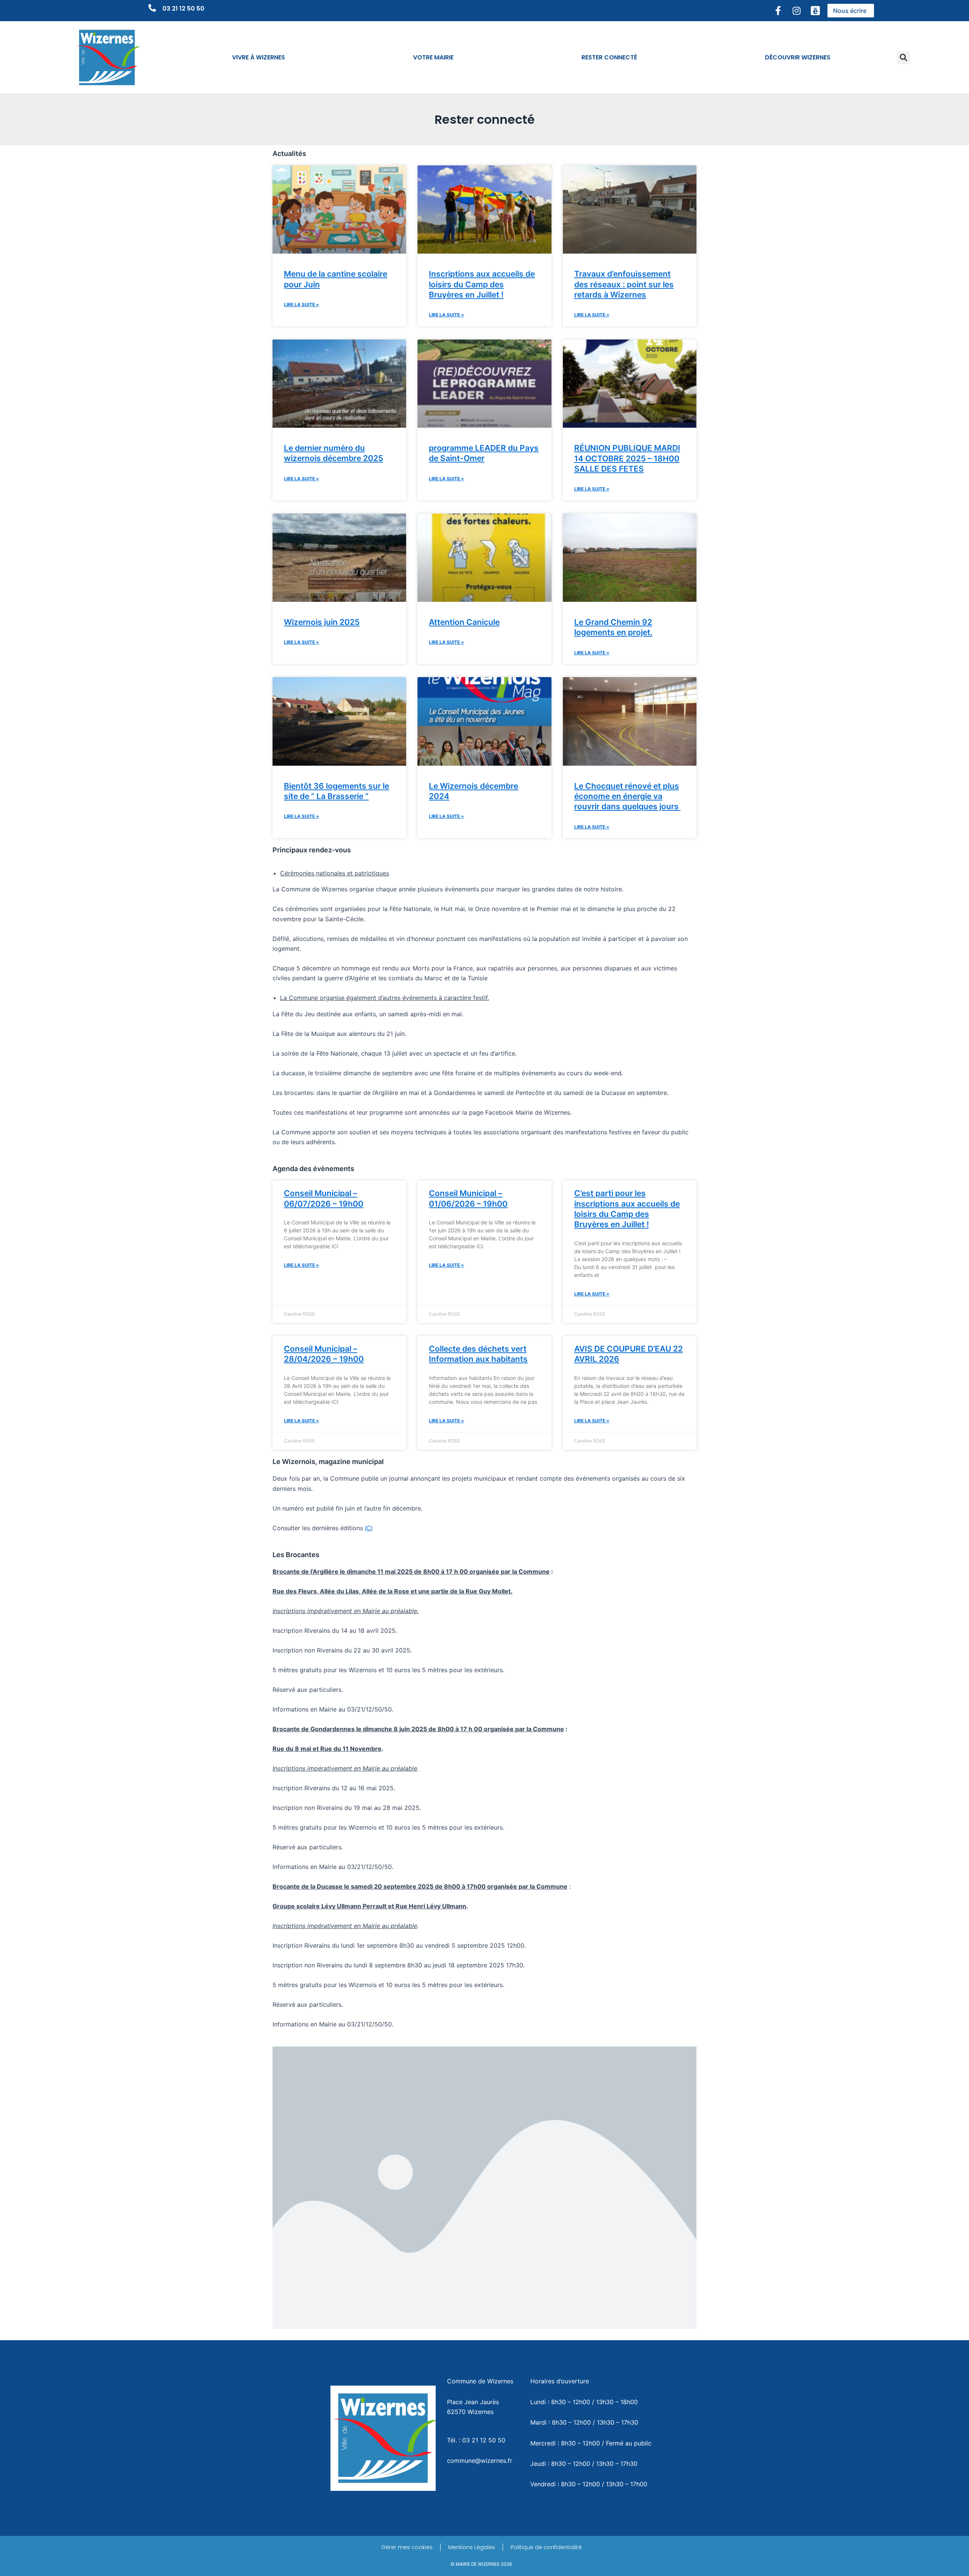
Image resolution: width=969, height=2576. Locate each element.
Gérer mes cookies (407, 2547)
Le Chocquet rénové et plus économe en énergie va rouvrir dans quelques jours (627, 796)
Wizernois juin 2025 (322, 622)
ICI (369, 1528)
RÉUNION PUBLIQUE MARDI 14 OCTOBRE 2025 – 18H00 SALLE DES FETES (627, 458)
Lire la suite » (301, 304)
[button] (903, 58)
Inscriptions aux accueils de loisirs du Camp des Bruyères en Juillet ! (482, 284)
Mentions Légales (472, 2547)
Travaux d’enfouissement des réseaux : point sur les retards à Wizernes (624, 284)
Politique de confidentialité (546, 2547)
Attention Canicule (464, 622)
